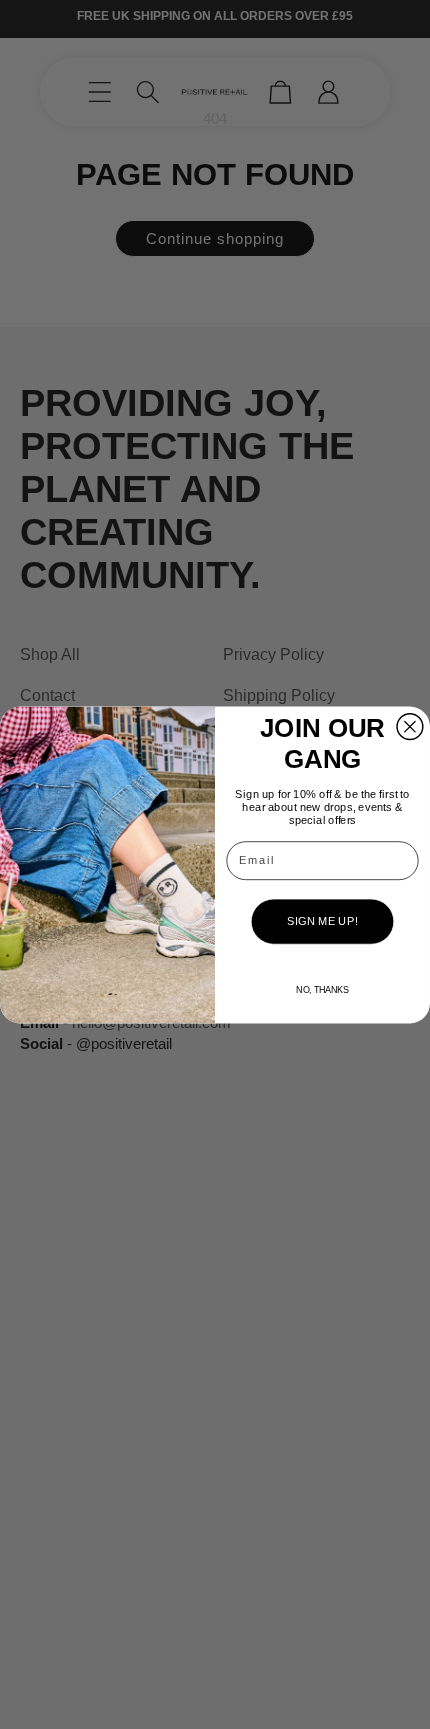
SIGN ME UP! (322, 921)
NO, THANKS (322, 989)
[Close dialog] (410, 726)
